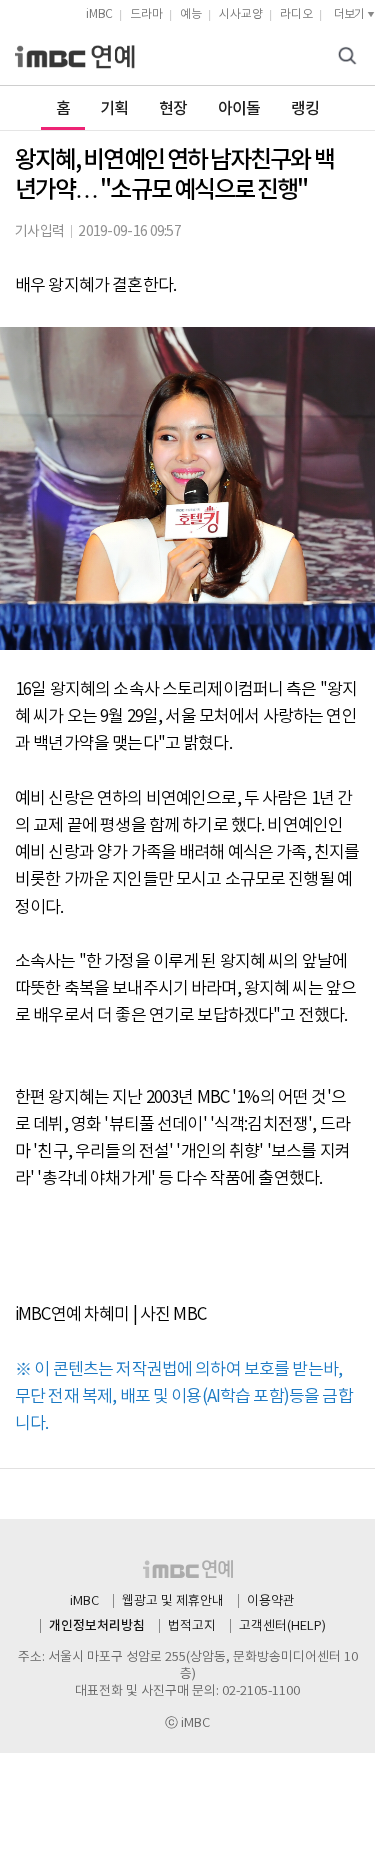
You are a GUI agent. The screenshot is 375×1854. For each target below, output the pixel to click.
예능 (191, 14)
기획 (114, 109)
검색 (350, 57)
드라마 (146, 14)
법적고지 (192, 1626)
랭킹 (305, 109)
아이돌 (239, 109)
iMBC (99, 14)
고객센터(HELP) (282, 1626)
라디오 (296, 14)
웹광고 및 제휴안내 (173, 1601)
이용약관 (271, 1601)
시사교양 (241, 14)
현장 (173, 109)
